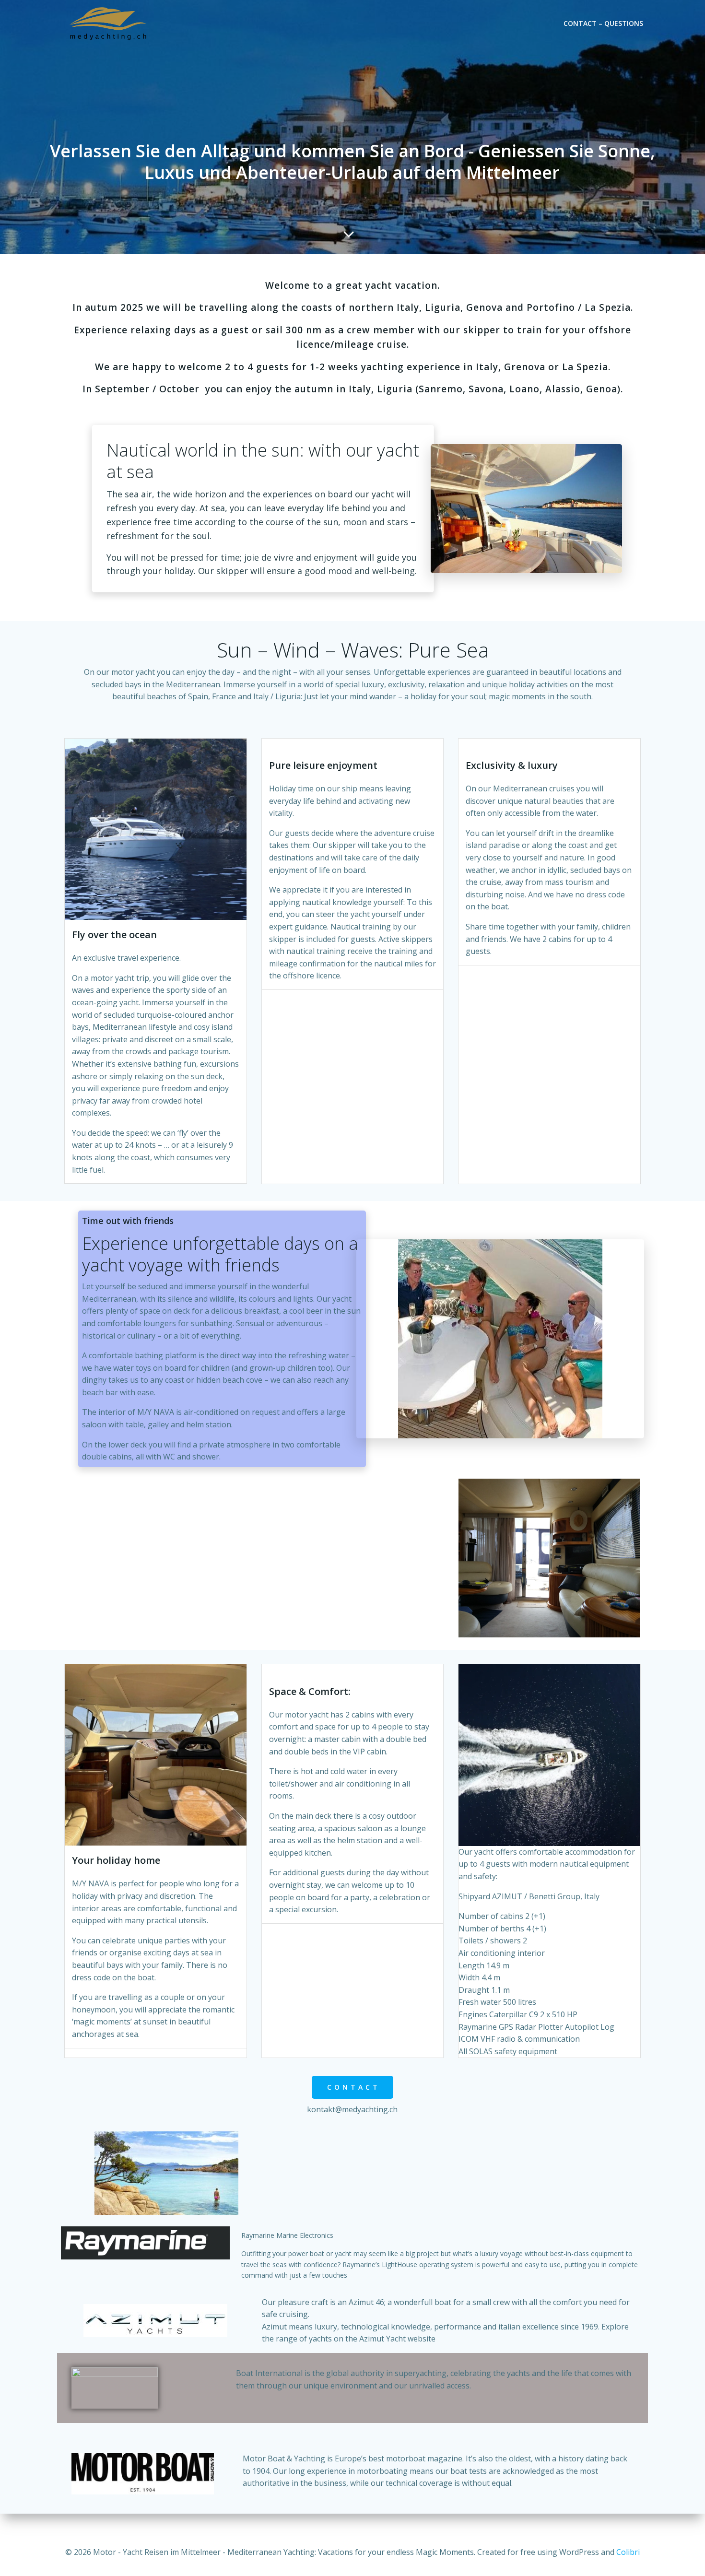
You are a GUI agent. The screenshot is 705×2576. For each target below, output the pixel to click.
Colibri (628, 2552)
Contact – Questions (603, 23)
